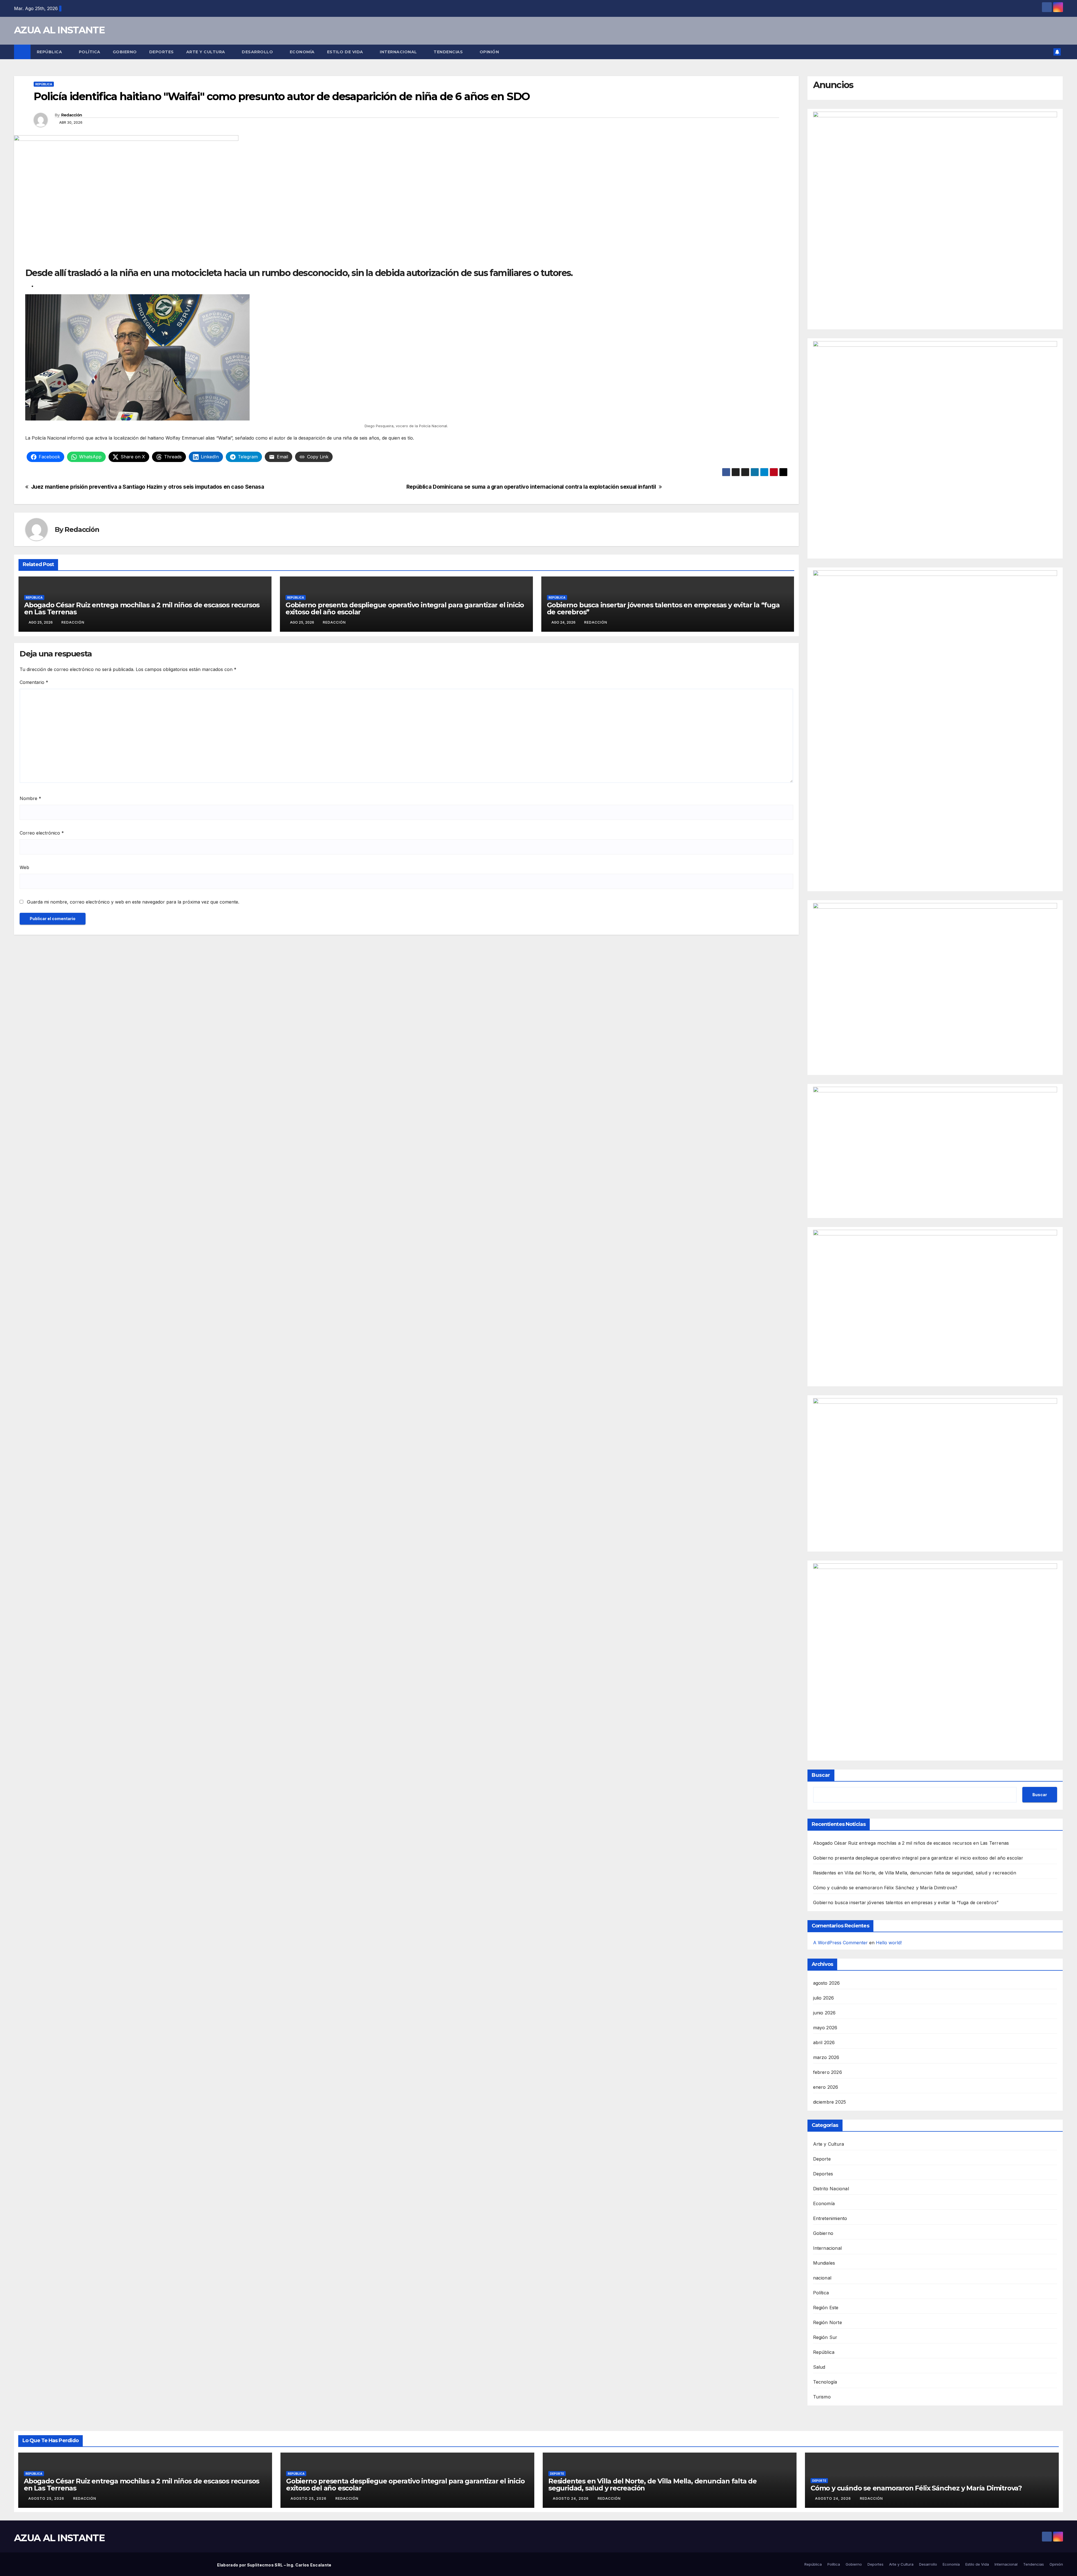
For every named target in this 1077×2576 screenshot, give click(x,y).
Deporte (822, 2159)
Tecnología (825, 2382)
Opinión (489, 52)
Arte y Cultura (206, 52)
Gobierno (125, 52)
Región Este (826, 2308)
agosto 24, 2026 (571, 2498)
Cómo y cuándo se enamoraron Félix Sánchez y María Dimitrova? (885, 1888)
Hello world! (889, 1943)
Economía (302, 52)
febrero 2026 (828, 2072)
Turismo (822, 2397)
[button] (1047, 52)
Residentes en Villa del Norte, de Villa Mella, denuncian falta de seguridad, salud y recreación (915, 1873)
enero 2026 (826, 2087)
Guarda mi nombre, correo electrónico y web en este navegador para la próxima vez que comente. (133, 902)
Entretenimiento (830, 2218)
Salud (819, 2367)
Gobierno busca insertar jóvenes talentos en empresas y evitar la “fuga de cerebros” (663, 608)
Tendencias (449, 52)
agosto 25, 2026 (47, 2498)
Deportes (162, 52)
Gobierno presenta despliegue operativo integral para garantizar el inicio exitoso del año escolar (405, 608)
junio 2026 (824, 2013)
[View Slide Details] (935, 213)
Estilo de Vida (346, 52)
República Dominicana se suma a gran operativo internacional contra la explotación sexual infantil (531, 487)
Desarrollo (258, 52)
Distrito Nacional (831, 2189)
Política (90, 52)
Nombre (30, 798)
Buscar (821, 1775)
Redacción (72, 115)
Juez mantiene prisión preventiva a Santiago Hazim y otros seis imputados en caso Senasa (148, 487)
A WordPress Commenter (840, 1943)
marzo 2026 (826, 2057)
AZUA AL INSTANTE (59, 30)
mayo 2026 (825, 2028)
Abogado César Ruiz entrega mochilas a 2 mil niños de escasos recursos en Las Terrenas (142, 608)
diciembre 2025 (830, 2102)
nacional (822, 2278)
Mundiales (824, 2263)
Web (24, 867)
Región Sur (825, 2337)
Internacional (399, 52)
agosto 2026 (827, 1983)
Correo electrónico (42, 833)
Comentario (34, 682)
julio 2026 (824, 1998)
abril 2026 (824, 2042)
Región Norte (828, 2322)
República (50, 52)
